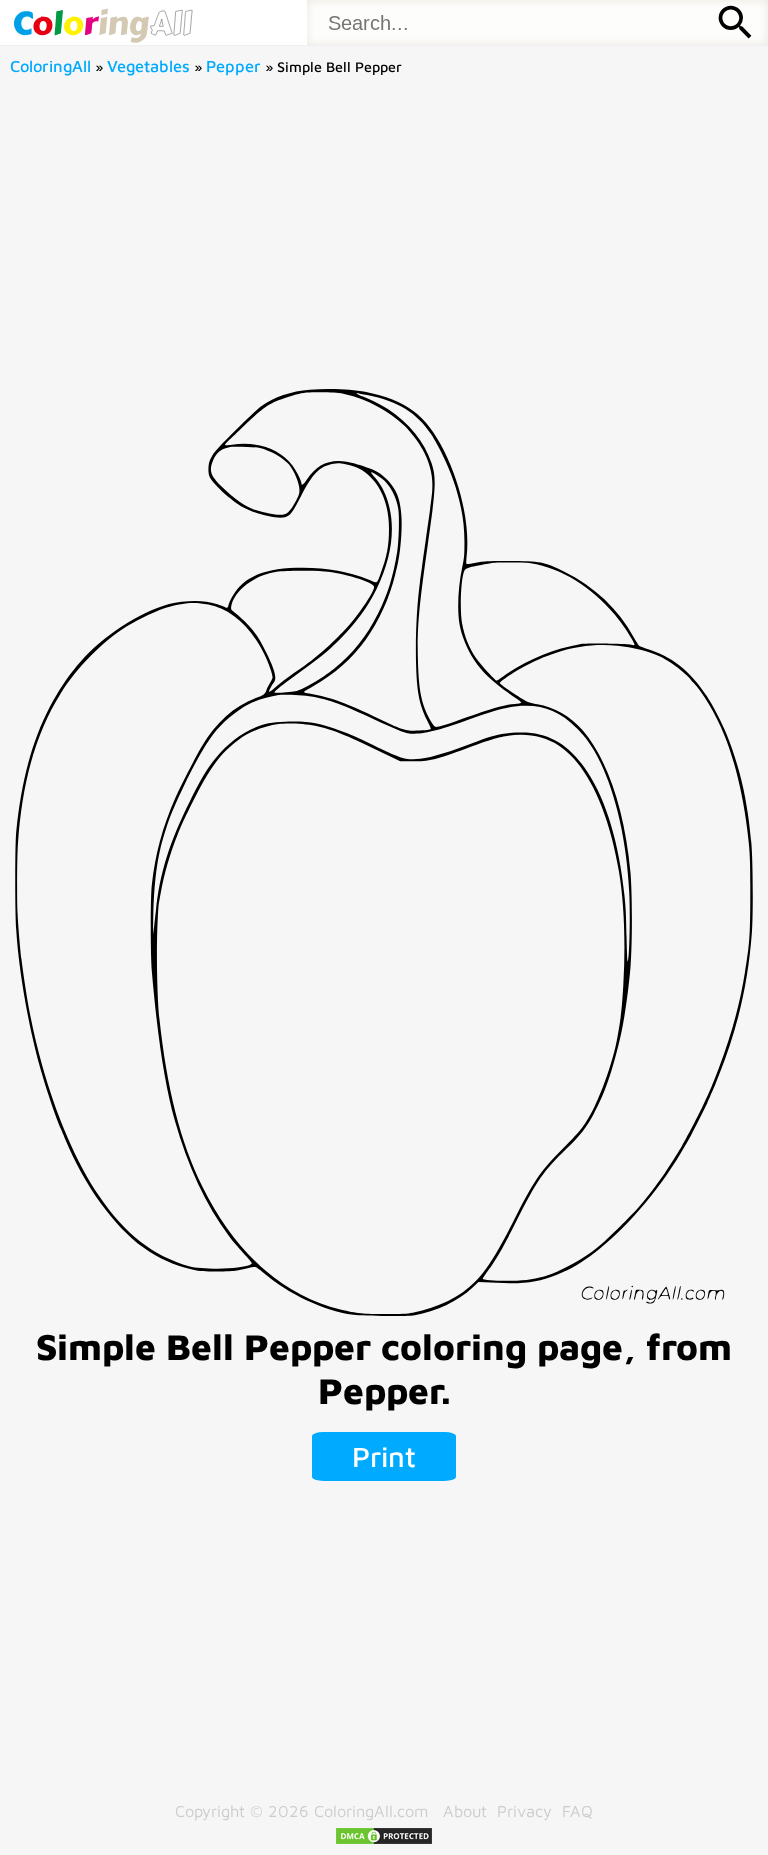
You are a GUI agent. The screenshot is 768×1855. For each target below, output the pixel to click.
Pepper (233, 65)
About (465, 1810)
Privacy (524, 1810)
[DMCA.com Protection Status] (384, 1839)
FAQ (577, 1810)
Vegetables (148, 65)
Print (384, 1456)
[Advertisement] (384, 239)
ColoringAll (50, 65)
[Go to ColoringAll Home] (102, 22)
